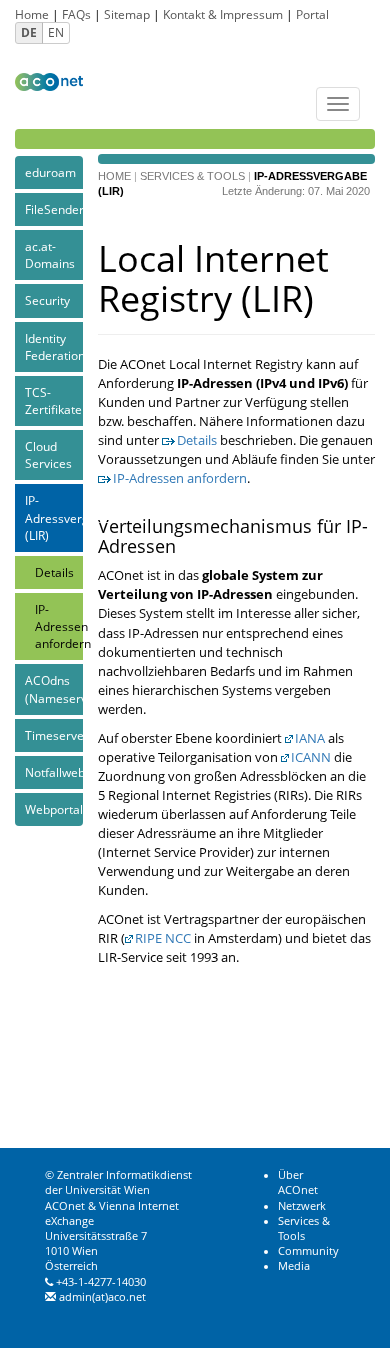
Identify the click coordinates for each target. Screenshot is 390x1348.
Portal (312, 14)
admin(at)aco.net (102, 1297)
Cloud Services (48, 455)
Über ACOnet (298, 1182)
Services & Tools (192, 176)
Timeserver (54, 735)
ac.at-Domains (50, 255)
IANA (310, 738)
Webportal (54, 809)
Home (32, 14)
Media (294, 1266)
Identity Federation (54, 347)
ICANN (311, 757)
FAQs (76, 14)
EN (56, 32)
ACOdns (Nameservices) (54, 689)
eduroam (50, 172)
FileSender (54, 209)
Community (308, 1251)
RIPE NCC (163, 938)
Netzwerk (302, 1206)
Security (47, 300)
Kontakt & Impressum (223, 14)
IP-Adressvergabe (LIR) (54, 517)
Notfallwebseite (54, 772)
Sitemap (127, 14)
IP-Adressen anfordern (59, 626)
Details (54, 572)
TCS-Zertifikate (53, 401)
